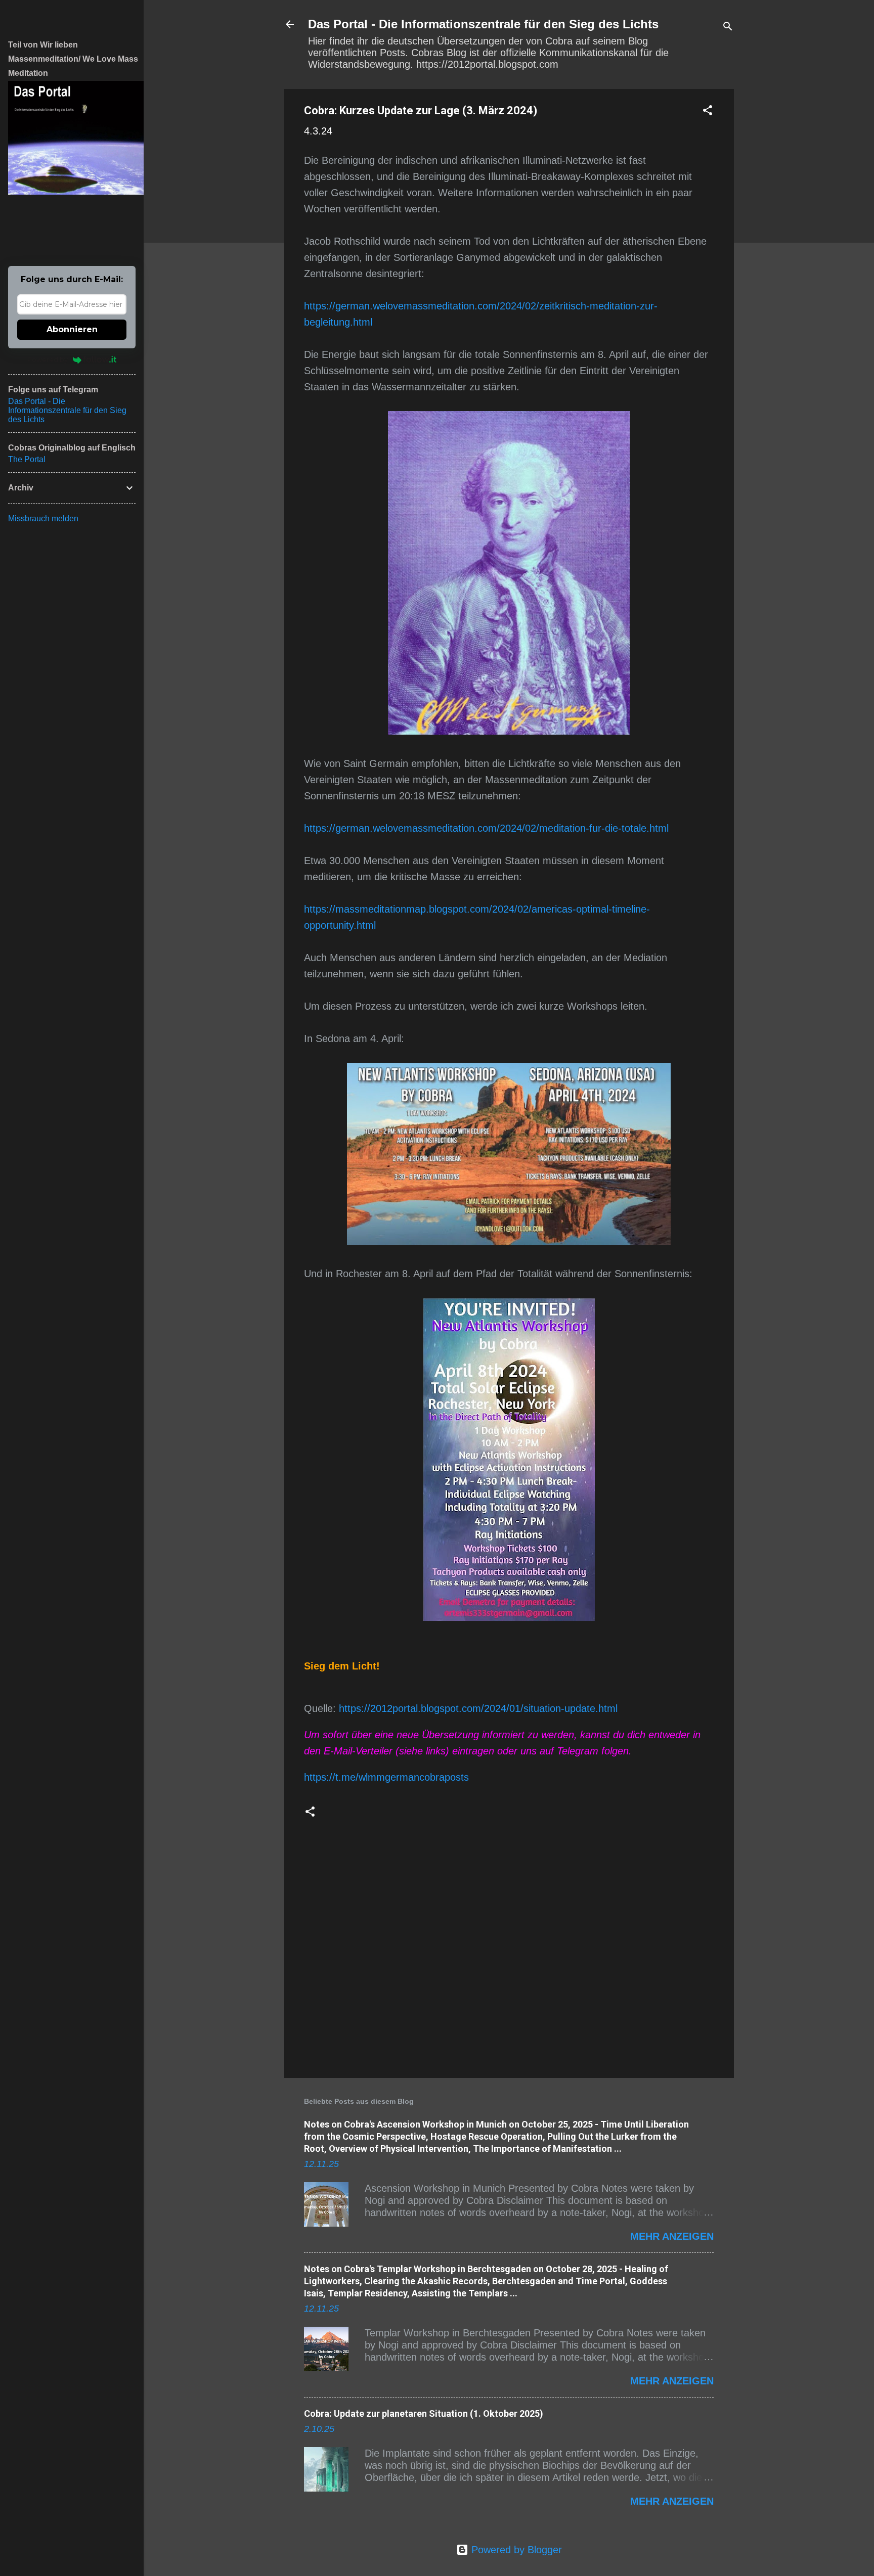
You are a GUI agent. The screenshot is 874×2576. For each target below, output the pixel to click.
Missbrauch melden (43, 518)
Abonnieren (72, 329)
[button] (708, 111)
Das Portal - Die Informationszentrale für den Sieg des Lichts (483, 24)
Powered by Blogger (515, 2550)
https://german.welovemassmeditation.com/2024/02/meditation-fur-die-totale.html (486, 828)
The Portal (27, 459)
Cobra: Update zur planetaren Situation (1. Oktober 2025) (424, 2413)
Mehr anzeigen (672, 2236)
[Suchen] (728, 28)
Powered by (48, 359)
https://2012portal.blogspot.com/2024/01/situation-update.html (478, 1708)
